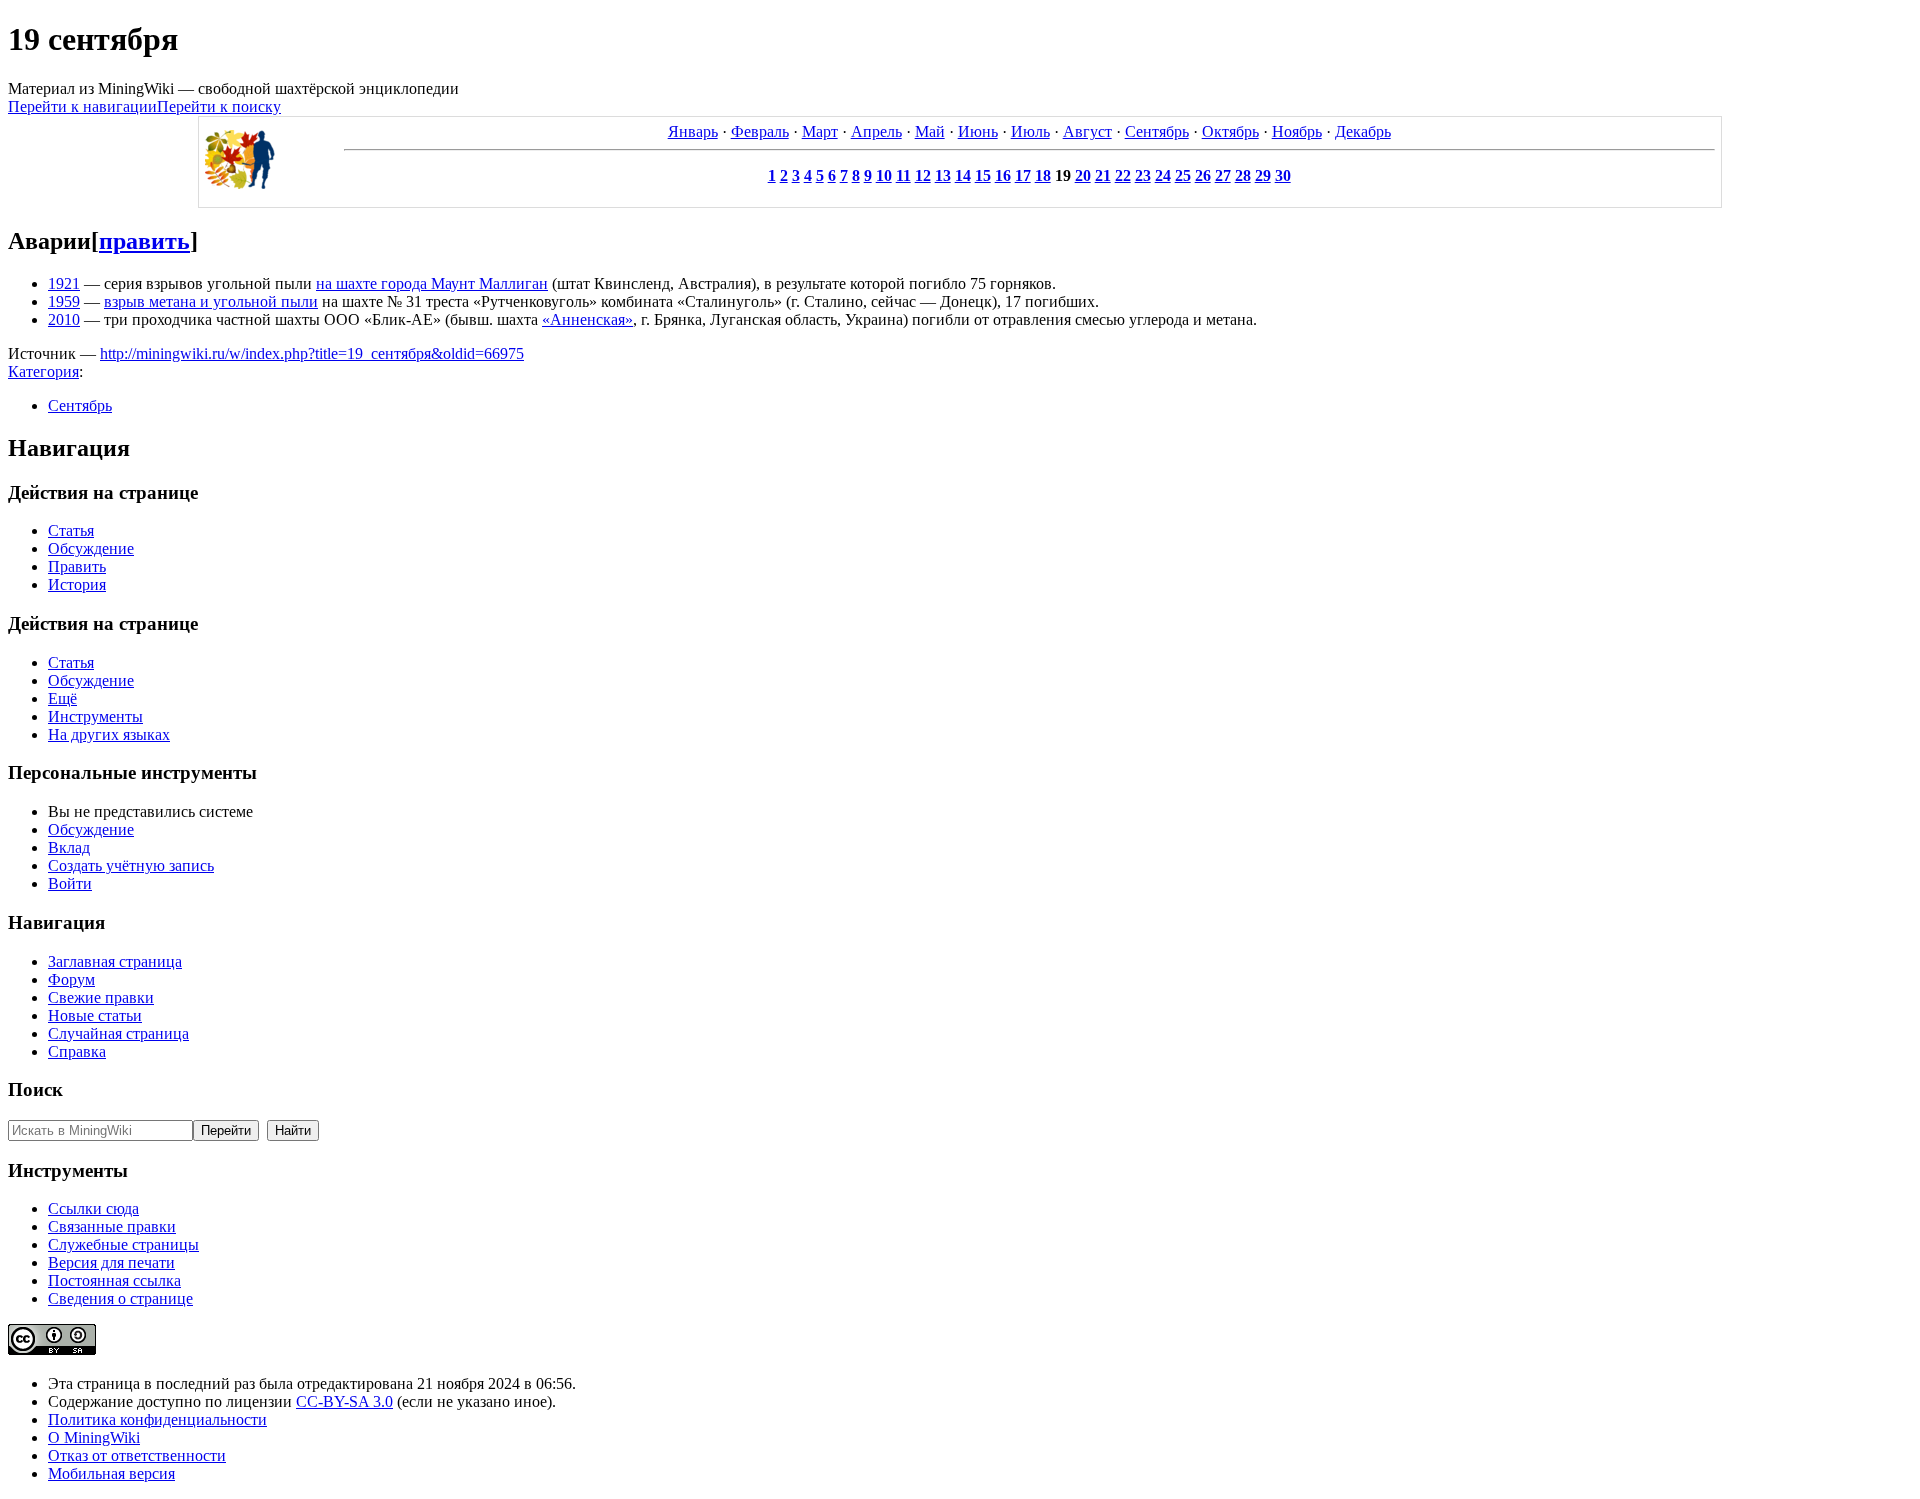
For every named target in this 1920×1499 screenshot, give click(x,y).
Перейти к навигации (82, 106)
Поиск (35, 1089)
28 (1243, 175)
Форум (71, 979)
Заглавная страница (115, 961)
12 (923, 175)
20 (1083, 175)
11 (903, 175)
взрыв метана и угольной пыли (211, 301)
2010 (64, 319)
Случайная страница (118, 1033)
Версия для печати (111, 1262)
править (144, 241)
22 (1123, 175)
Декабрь (1363, 131)
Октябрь (1230, 131)
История (77, 584)
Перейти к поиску (219, 106)
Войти (70, 883)
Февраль (760, 131)
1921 (64, 283)
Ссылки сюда (93, 1208)
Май (930, 131)
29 (1263, 175)
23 (1143, 175)
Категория (43, 371)
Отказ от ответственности (137, 1455)
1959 (64, 301)
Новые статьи (95, 1015)
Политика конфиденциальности (157, 1419)
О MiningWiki (94, 1437)
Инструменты (95, 716)
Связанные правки (112, 1226)
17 (1023, 175)
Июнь (978, 131)
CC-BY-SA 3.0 (344, 1401)
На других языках (109, 734)
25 (1183, 175)
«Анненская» (587, 319)
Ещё (62, 698)
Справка (77, 1051)
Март (820, 131)
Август (1087, 131)
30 (1283, 175)
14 (963, 175)
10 (884, 175)
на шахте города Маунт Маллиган (432, 283)
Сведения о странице (120, 1298)
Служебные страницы (123, 1244)
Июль (1030, 131)
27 (1223, 175)
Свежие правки (101, 997)
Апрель (876, 131)
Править (77, 566)
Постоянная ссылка (114, 1280)
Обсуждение (91, 548)
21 (1103, 175)
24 (1163, 175)
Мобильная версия (111, 1473)
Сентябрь (1157, 131)
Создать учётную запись (131, 865)
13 (943, 175)
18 (1043, 175)
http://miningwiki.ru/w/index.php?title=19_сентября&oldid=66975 (312, 353)
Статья (71, 530)
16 (1003, 175)
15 (983, 175)
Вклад (69, 847)
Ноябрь (1297, 131)
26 (1203, 175)
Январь (693, 131)
